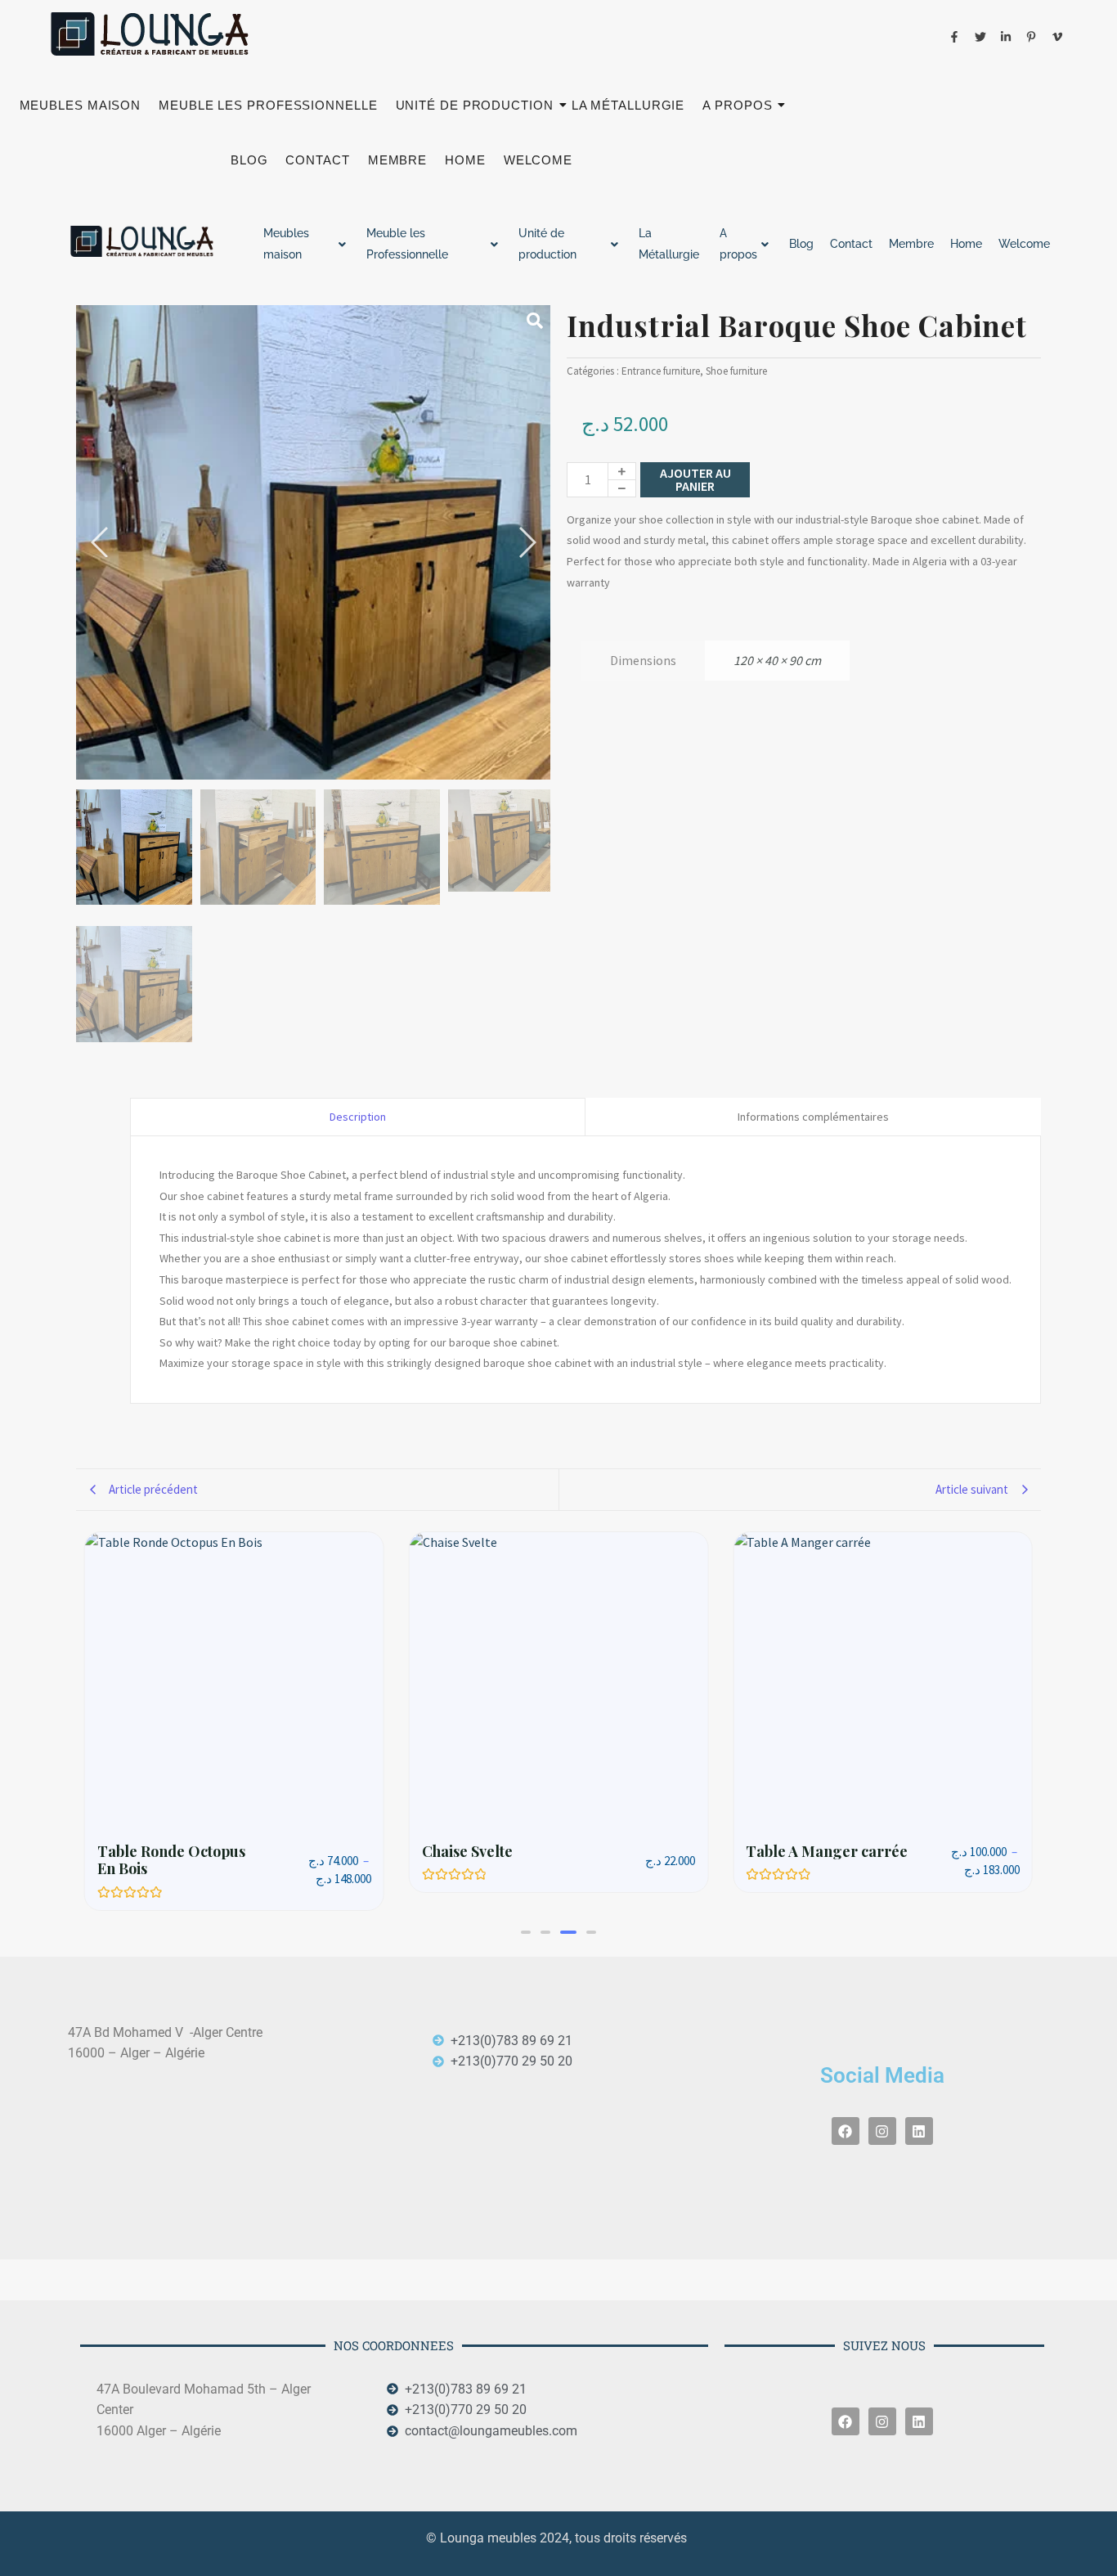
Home (465, 160)
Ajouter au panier (695, 479)
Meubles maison (81, 105)
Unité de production (475, 105)
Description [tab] (358, 1117)
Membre (397, 160)
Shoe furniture (736, 371)
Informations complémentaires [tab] (813, 1117)
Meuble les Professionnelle (268, 105)
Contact (317, 160)
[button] (526, 1914)
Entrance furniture (661, 371)
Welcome (538, 160)
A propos (737, 105)
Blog (249, 160)
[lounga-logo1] (162, 34)
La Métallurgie (628, 105)
